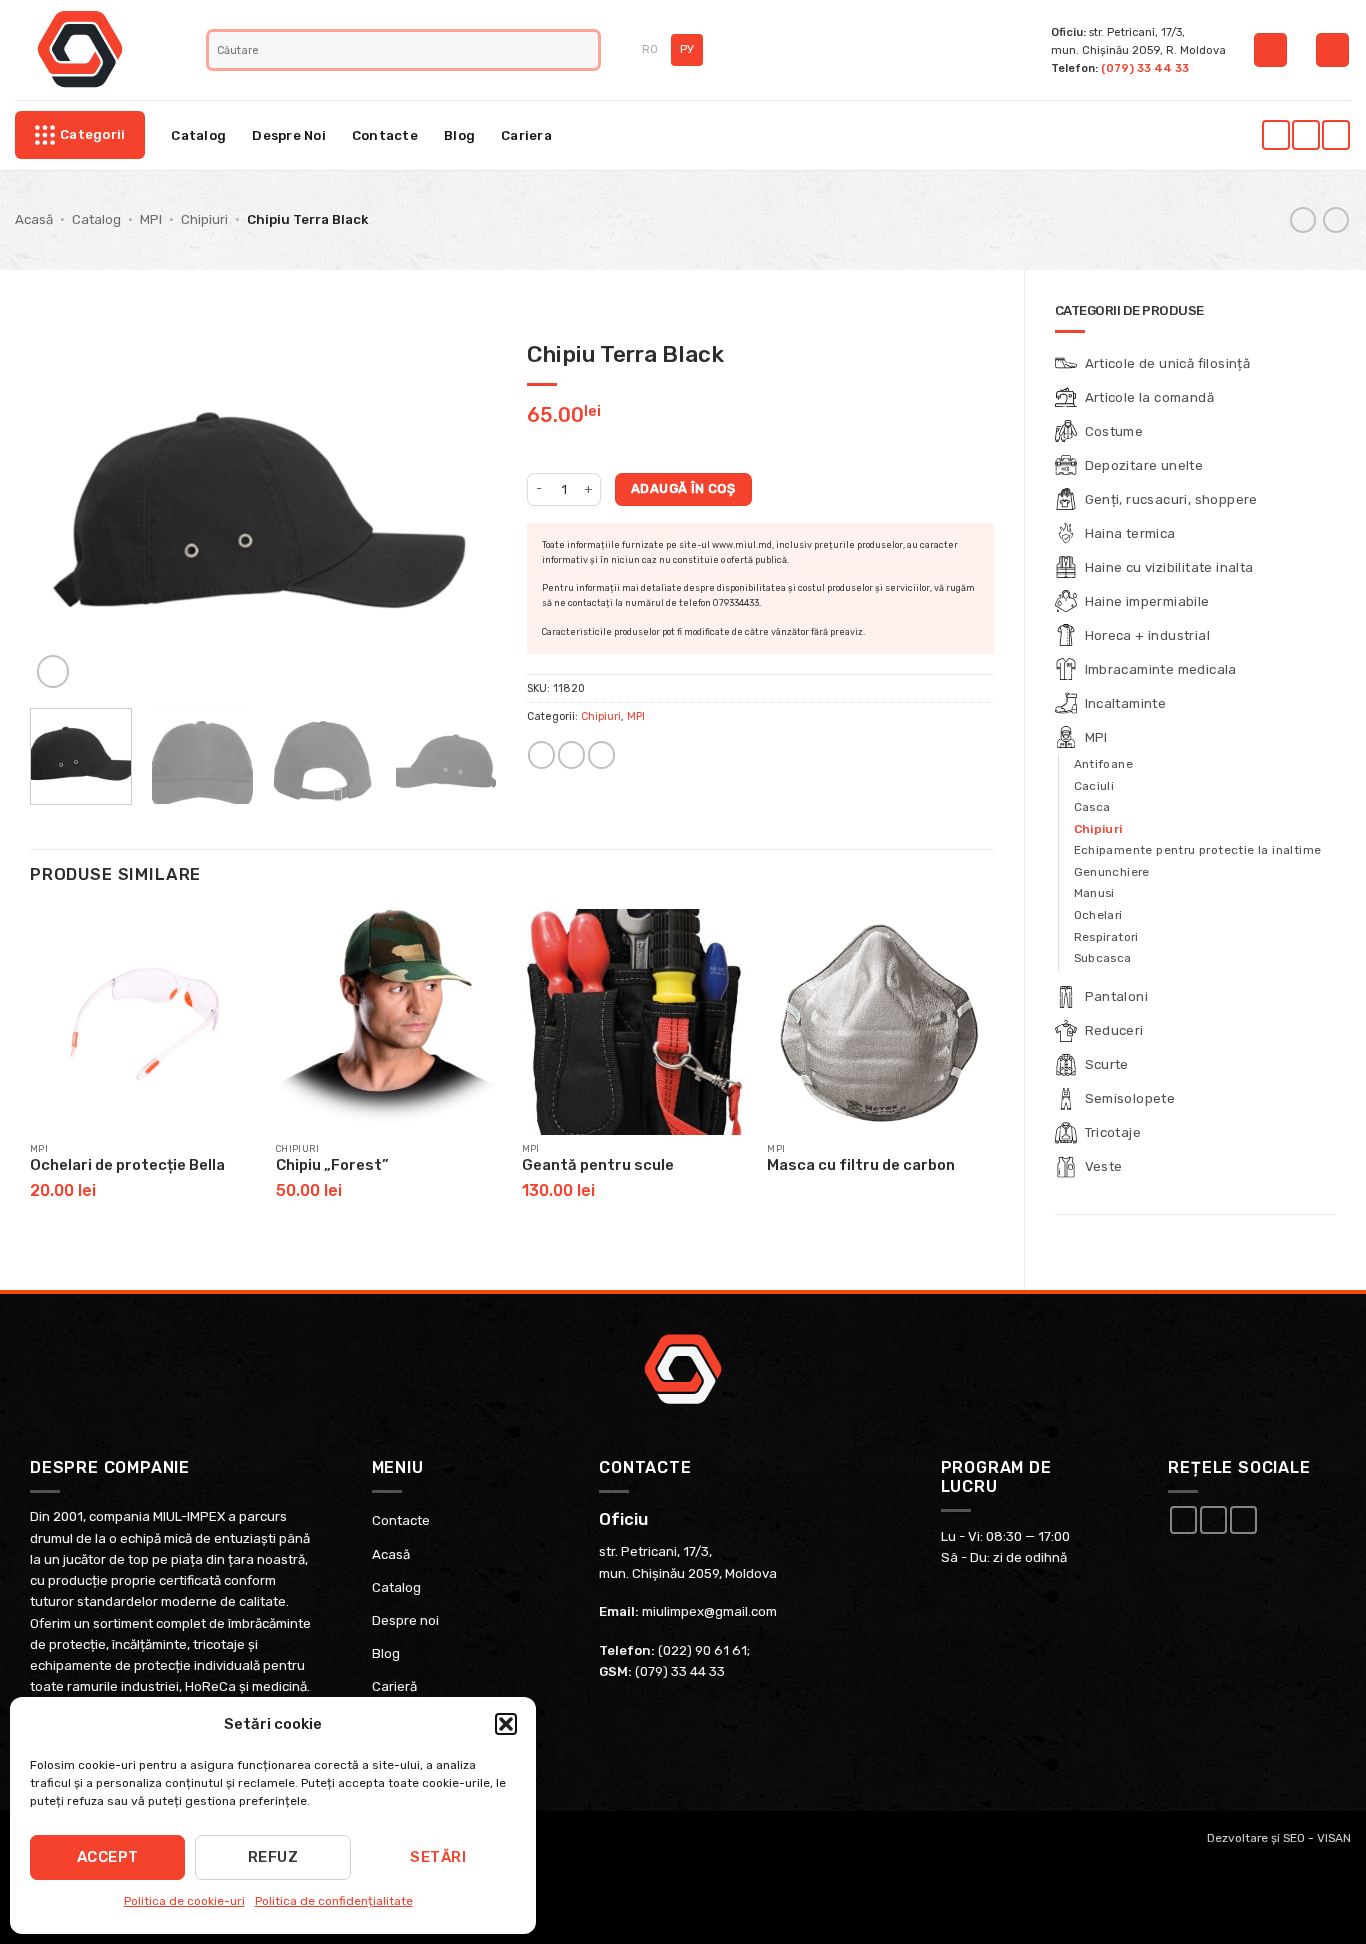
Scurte (1107, 1064)
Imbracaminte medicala (1161, 669)
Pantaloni (1117, 996)
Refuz (273, 1857)
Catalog (198, 135)
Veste (1104, 1166)
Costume (1114, 431)
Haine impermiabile (1147, 601)
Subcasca (1103, 958)
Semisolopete (1130, 1098)
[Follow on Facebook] (1275, 135)
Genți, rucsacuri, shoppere (1171, 499)
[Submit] (585, 50)
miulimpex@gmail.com (709, 1611)
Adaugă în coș (683, 488)
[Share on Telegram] (601, 755)
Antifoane (1104, 764)
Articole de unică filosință (1168, 363)
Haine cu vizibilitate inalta (1169, 567)
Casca (1092, 807)
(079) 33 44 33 (1145, 68)
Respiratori (1106, 937)
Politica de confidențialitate (334, 1901)
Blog (459, 135)
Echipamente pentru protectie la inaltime (1198, 850)
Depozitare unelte (1144, 465)
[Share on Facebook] (541, 755)
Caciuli (1094, 786)
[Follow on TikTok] (1335, 135)
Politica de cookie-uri (184, 1901)
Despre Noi (289, 135)
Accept (108, 1857)
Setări (438, 1857)
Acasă (34, 219)
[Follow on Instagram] (1305, 135)
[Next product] (1303, 220)
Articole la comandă (1150, 397)
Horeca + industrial (1148, 635)
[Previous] (65, 511)
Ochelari (1098, 915)
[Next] (462, 511)
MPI (151, 219)
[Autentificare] (1270, 50)
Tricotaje (1113, 1132)
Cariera (526, 135)
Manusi (1094, 893)
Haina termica (1130, 533)
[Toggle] (1324, 431)
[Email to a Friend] (571, 755)
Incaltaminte (1126, 703)
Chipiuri (204, 219)
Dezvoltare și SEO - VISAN (1279, 1838)
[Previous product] (1336, 220)
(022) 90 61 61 (702, 1650)
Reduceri (1114, 1030)
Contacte (385, 135)
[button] (506, 1724)
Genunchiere (1112, 872)
